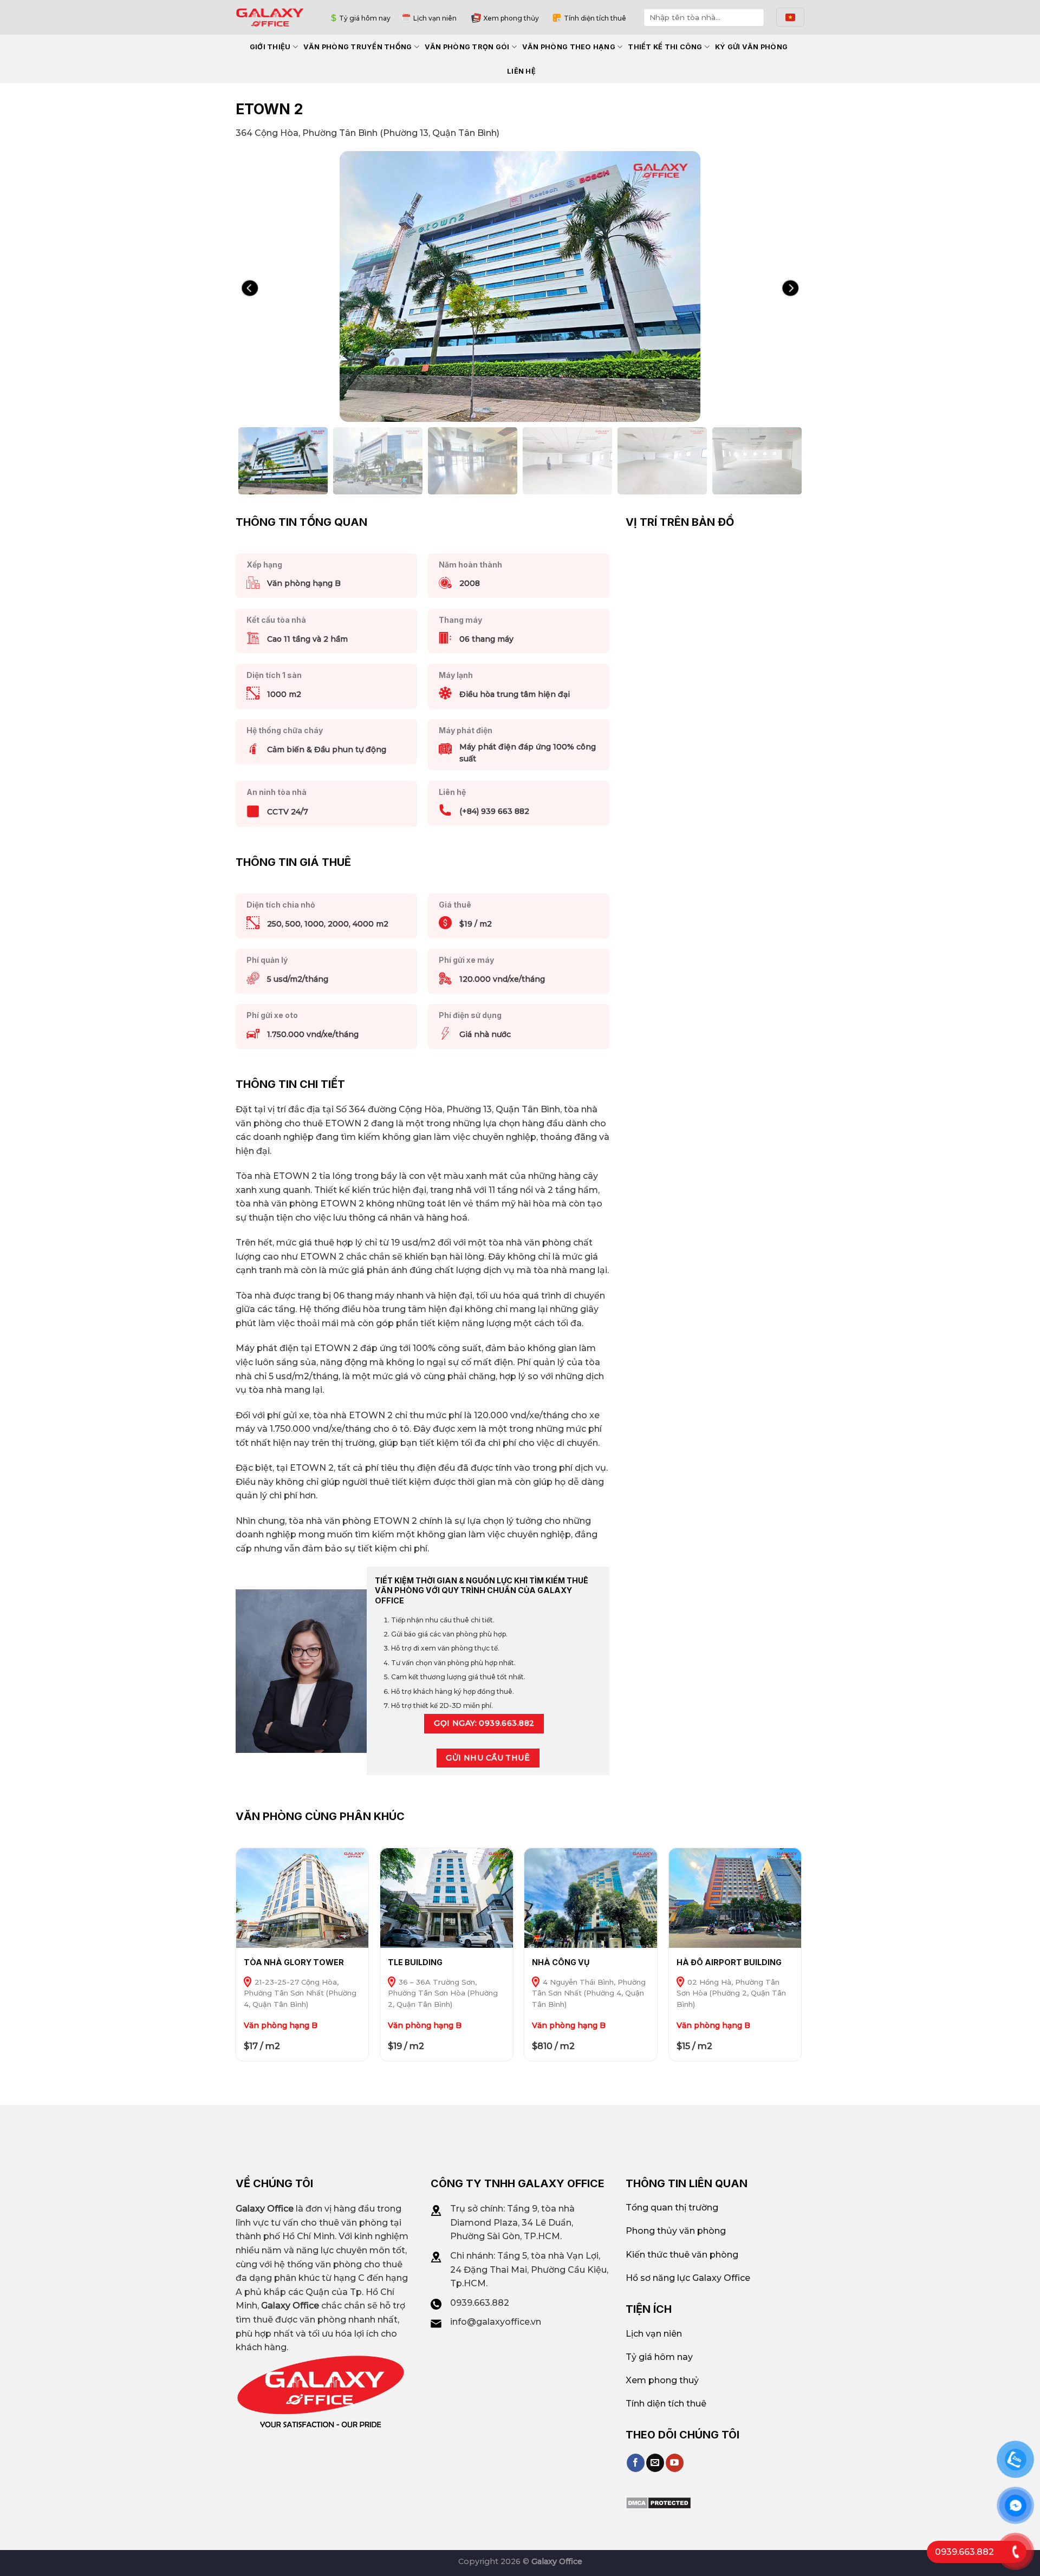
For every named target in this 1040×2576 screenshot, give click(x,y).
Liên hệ (521, 71)
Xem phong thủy (511, 18)
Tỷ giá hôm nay (365, 18)
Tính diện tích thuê (595, 18)
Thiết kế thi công (665, 47)
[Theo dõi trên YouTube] (675, 2463)
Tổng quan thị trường (672, 2207)
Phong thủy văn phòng (676, 2231)
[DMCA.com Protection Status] (658, 2502)
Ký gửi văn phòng (751, 47)
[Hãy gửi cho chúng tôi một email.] (655, 2463)
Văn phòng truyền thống (358, 47)
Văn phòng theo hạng (569, 47)
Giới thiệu (270, 47)
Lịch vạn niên (435, 18)
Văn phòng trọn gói (467, 47)
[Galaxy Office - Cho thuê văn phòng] (270, 17)
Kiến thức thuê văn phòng (682, 2255)
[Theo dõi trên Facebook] (636, 2463)
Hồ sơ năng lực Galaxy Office (688, 2278)
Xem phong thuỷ (662, 2380)
